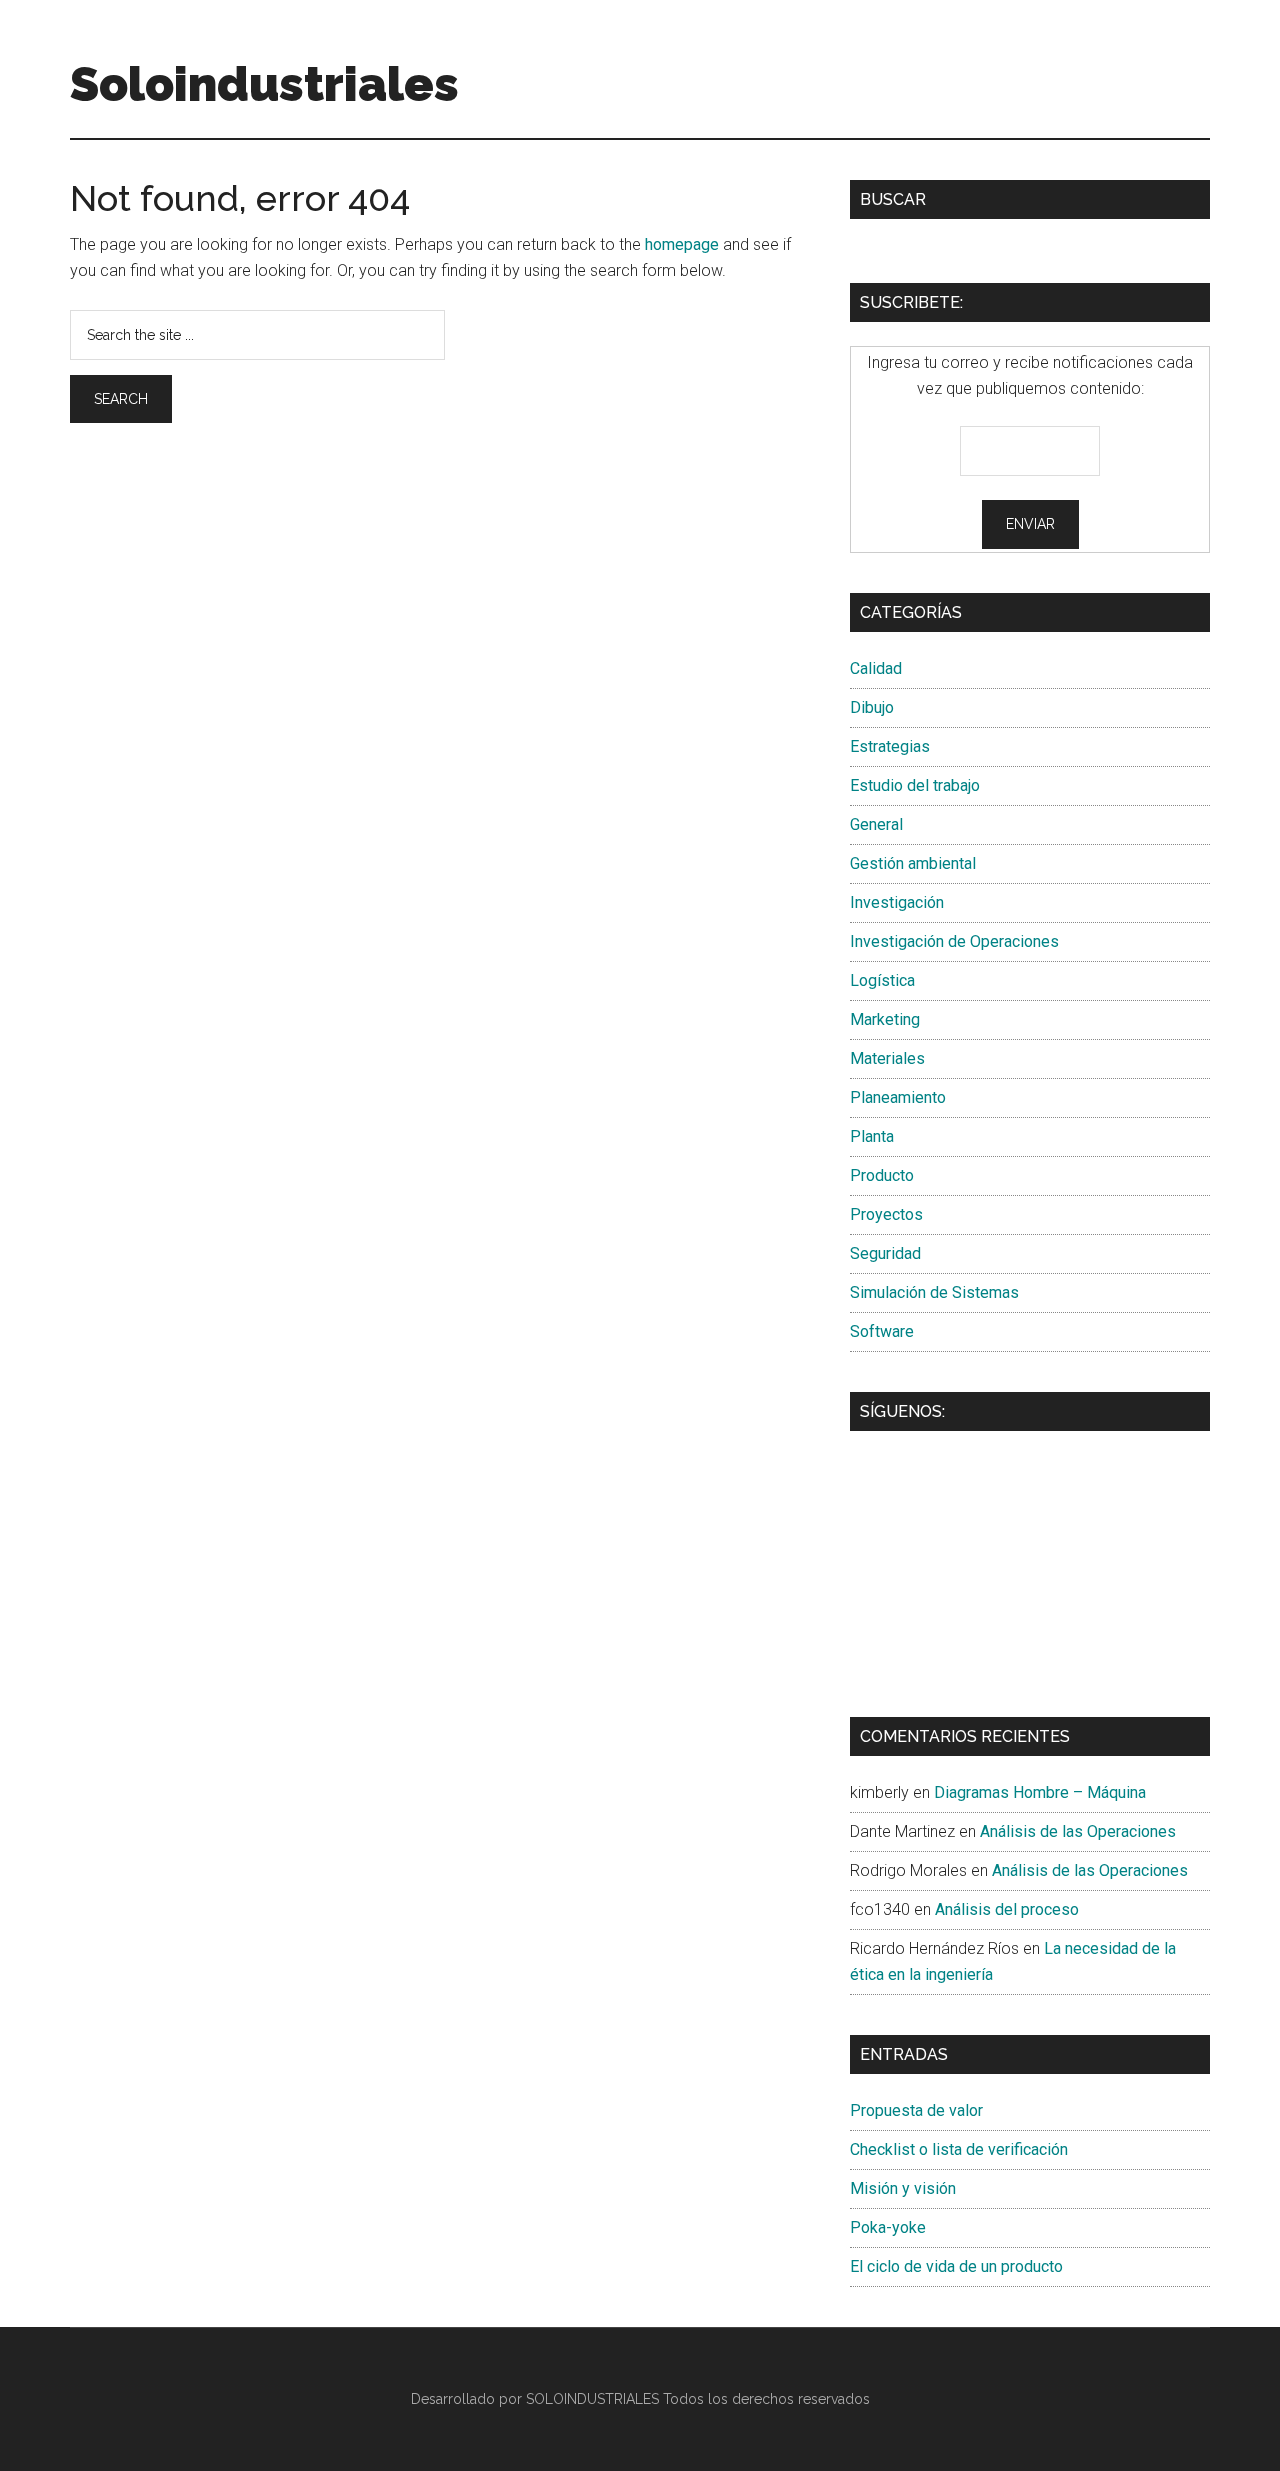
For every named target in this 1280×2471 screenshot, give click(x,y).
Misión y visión (903, 2188)
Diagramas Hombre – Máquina (1040, 1792)
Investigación (897, 902)
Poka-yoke (888, 2227)
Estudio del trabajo (915, 785)
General (876, 824)
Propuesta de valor (916, 2110)
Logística (882, 980)
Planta (872, 1136)
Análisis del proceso (1007, 1909)
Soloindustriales (264, 84)
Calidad (876, 668)
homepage (682, 244)
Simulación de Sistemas (934, 1292)
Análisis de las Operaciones (1078, 1831)
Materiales (887, 1058)
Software (882, 1331)
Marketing (885, 1019)
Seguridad (885, 1253)
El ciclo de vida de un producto (956, 2266)
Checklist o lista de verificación (959, 2149)
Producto (882, 1175)
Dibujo (872, 707)
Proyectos (886, 1214)
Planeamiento (898, 1097)
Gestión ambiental (913, 863)
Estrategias (890, 746)
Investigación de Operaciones (954, 941)
